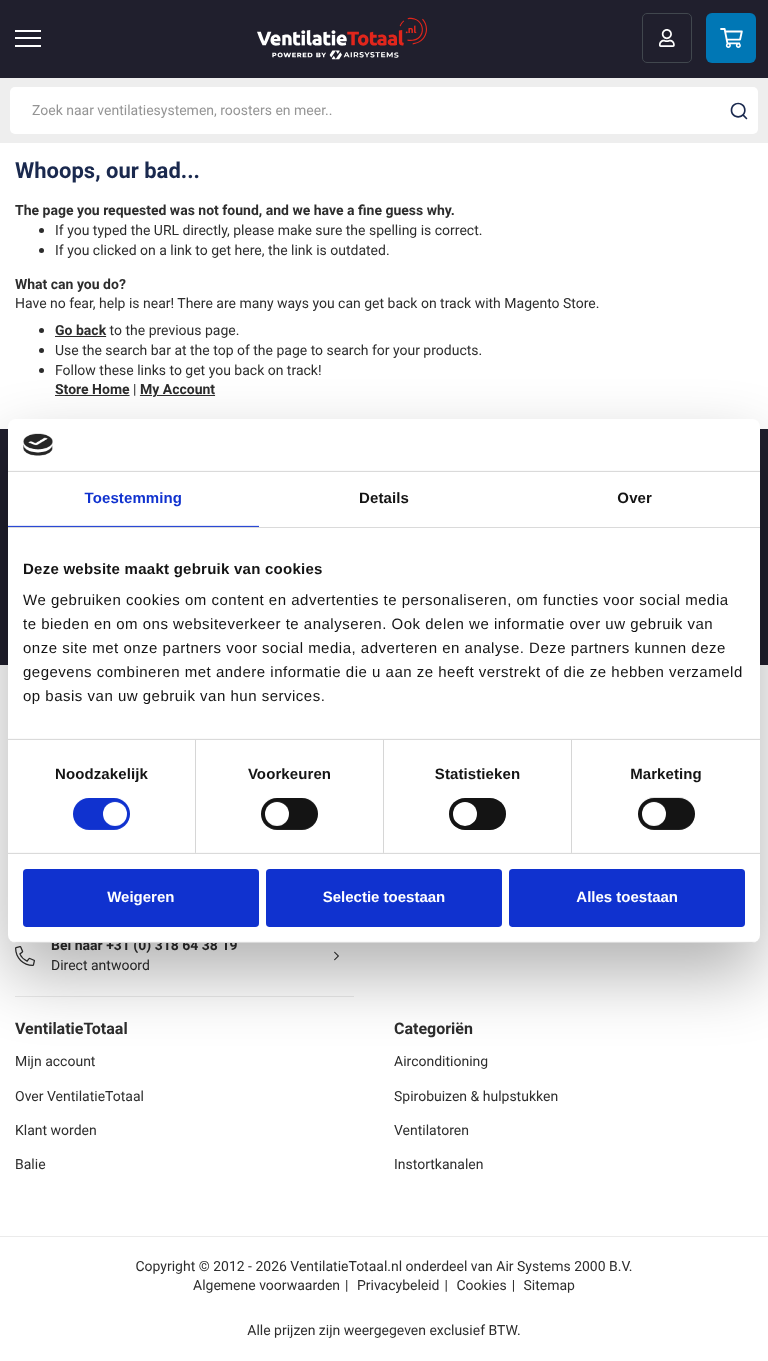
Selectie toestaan (384, 897)
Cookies (481, 1285)
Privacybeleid (398, 1285)
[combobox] (384, 110)
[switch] (289, 814)
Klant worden (56, 1130)
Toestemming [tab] (134, 498)
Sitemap (549, 1285)
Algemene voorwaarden (266, 1285)
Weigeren (140, 897)
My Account (177, 389)
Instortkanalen (438, 1164)
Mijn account (55, 1061)
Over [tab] (634, 498)
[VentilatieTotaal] (342, 38)
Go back (80, 330)
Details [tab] (384, 498)
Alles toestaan (627, 897)
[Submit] (739, 111)
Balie (30, 1164)
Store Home (92, 389)
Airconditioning (441, 1061)
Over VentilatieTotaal (79, 1096)
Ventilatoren (431, 1130)
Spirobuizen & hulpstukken (476, 1096)
